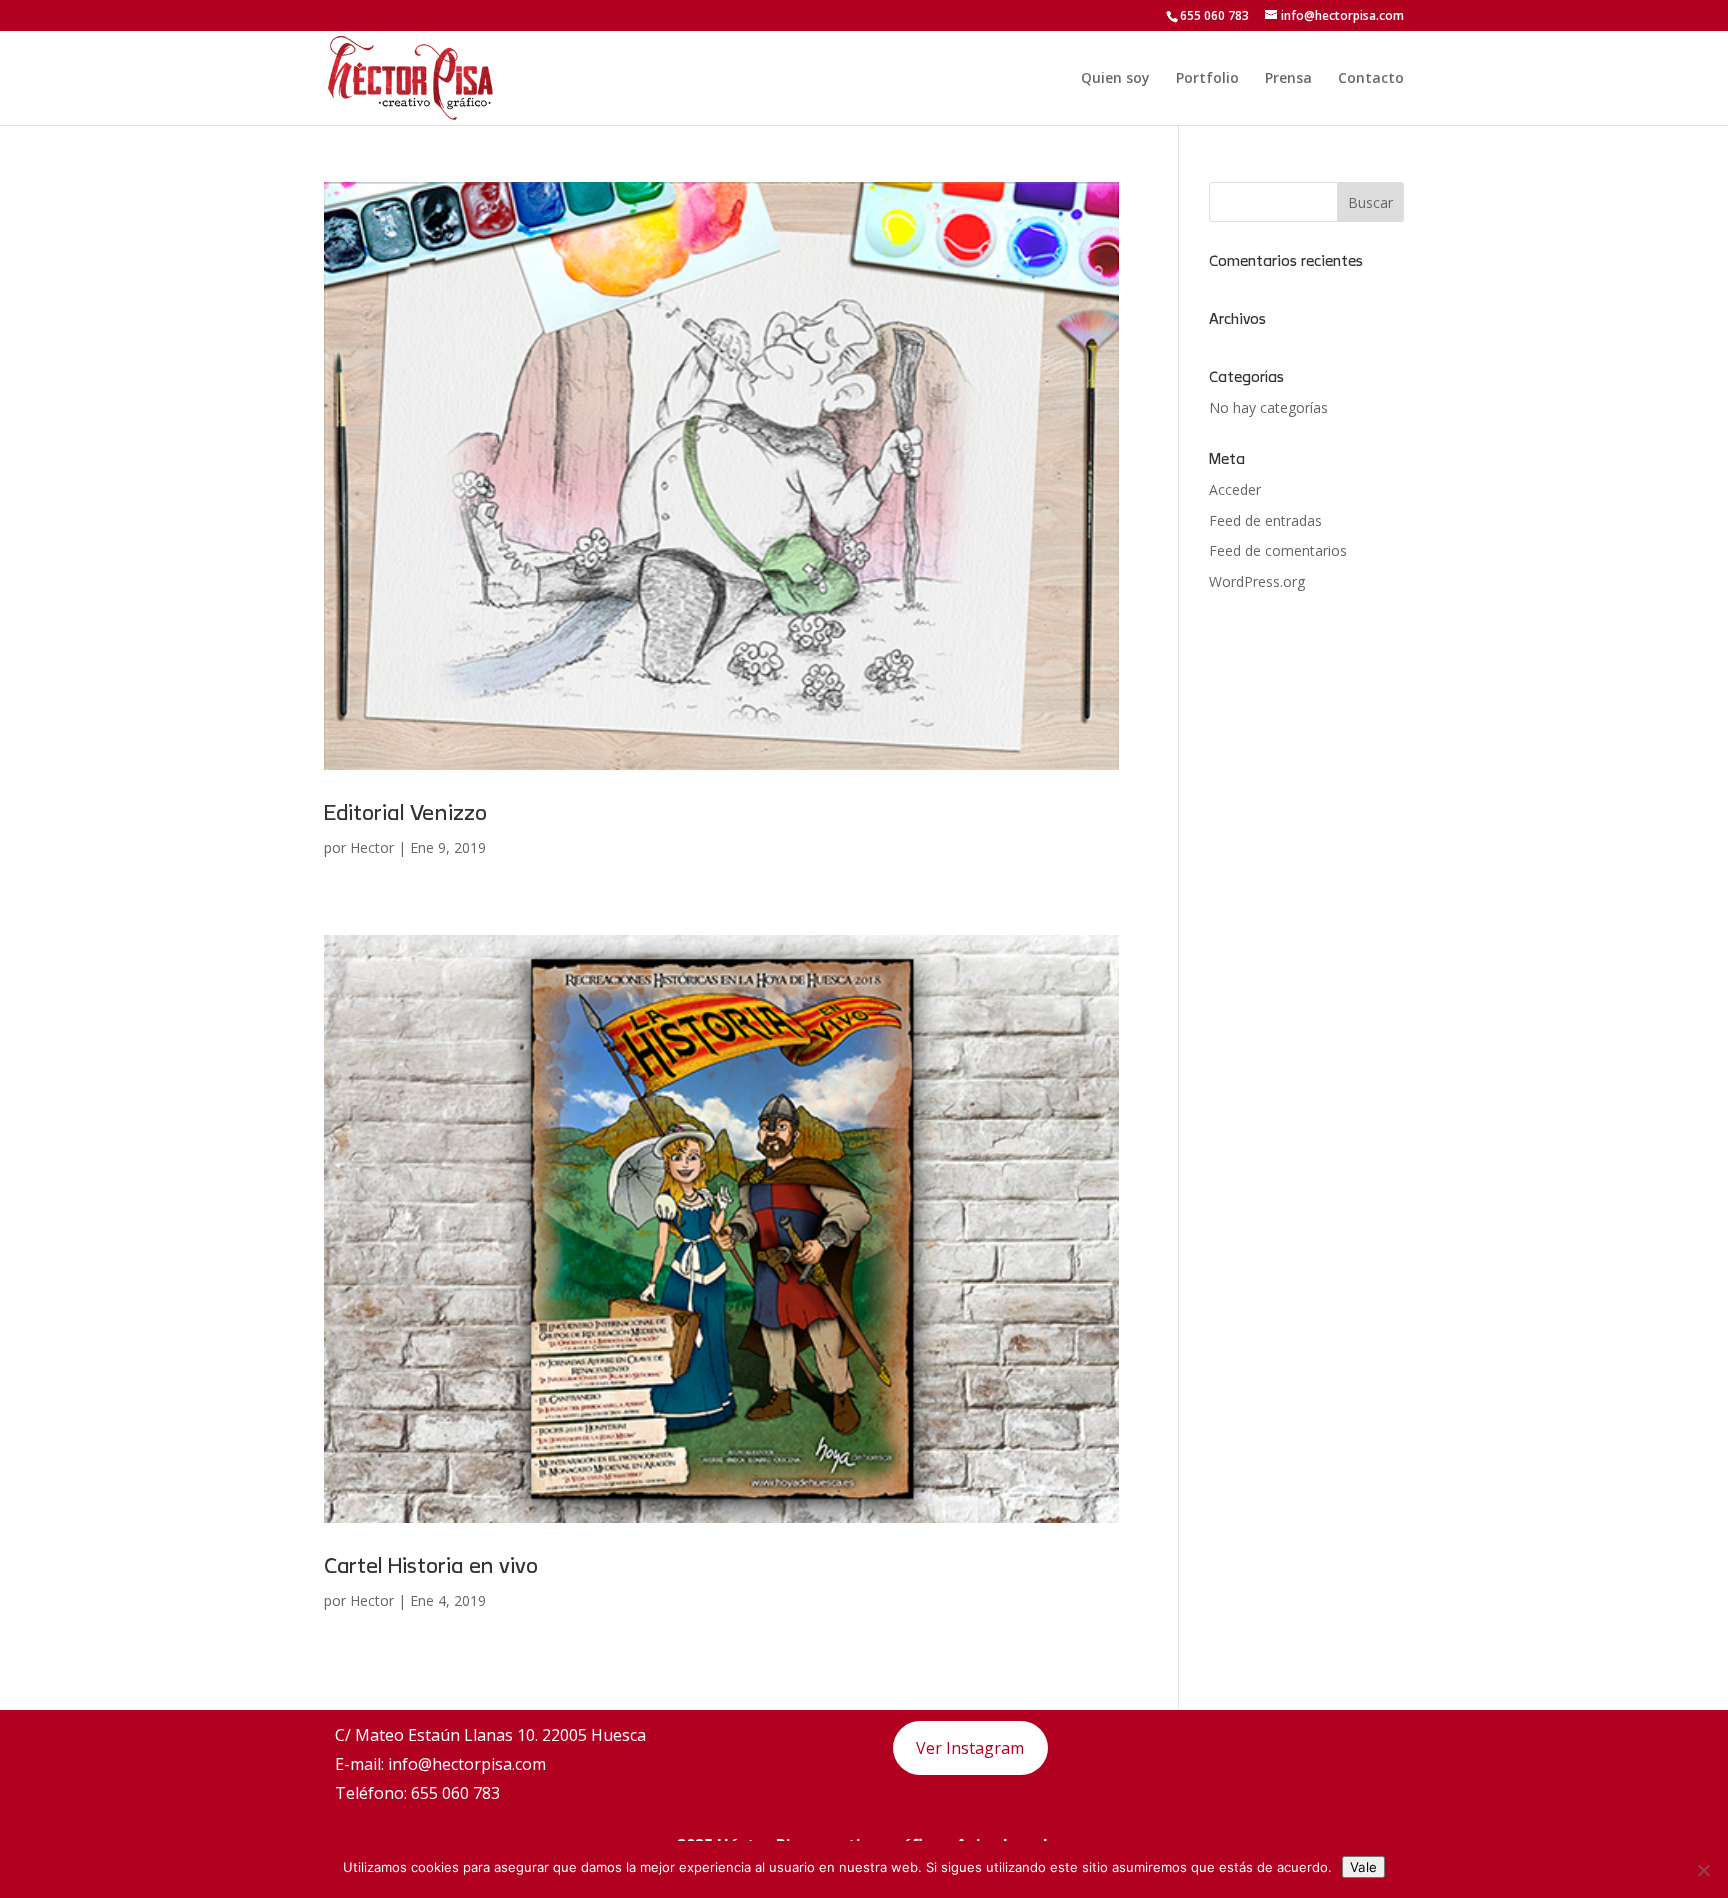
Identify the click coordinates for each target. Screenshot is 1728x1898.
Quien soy (1115, 79)
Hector (372, 847)
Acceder (1235, 489)
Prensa (1288, 79)
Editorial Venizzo (405, 813)
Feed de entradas (1265, 520)
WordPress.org (1257, 581)
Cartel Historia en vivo (431, 1566)
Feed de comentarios (1278, 550)
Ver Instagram (970, 1748)
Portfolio (1207, 79)
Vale (1363, 1867)
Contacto (1371, 79)
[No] (1703, 1870)
